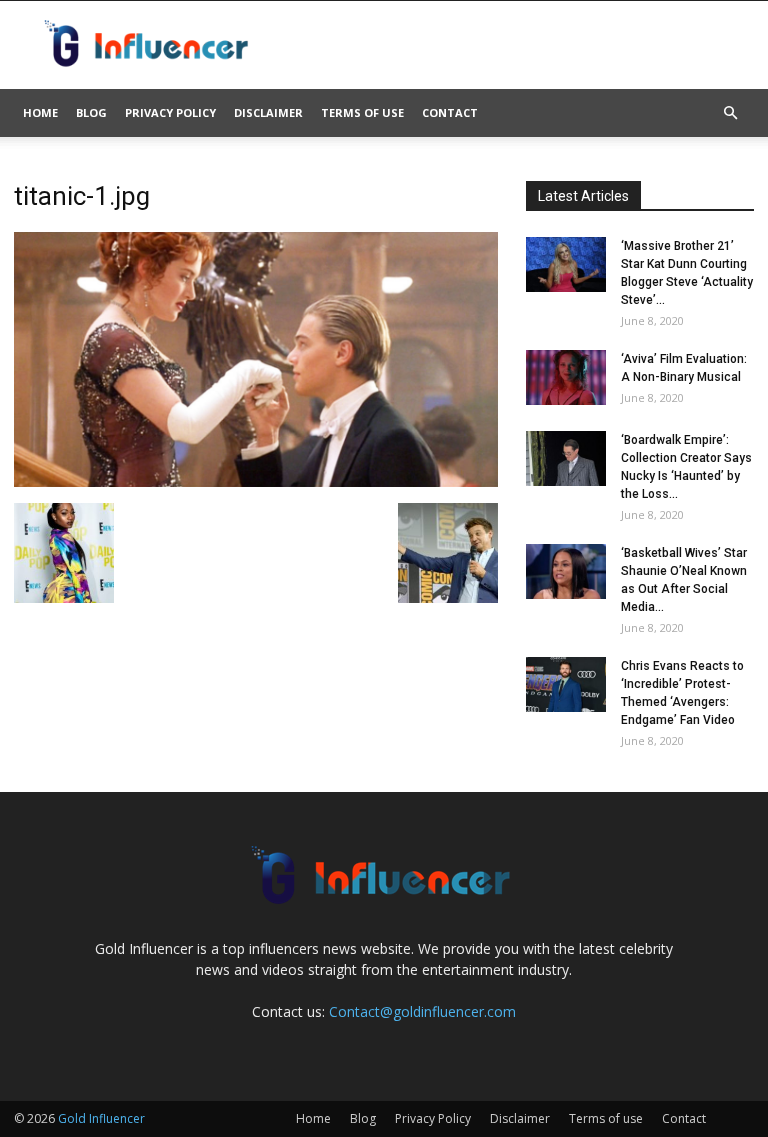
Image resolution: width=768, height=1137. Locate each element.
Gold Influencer (101, 1118)
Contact (450, 112)
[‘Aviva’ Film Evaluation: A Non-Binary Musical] (566, 377)
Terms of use (362, 112)
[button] (730, 113)
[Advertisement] (519, 45)
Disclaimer (268, 112)
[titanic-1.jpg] (256, 482)
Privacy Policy (170, 112)
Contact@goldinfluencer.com (422, 1011)
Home (40, 112)
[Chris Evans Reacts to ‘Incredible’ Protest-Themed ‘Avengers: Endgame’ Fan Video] (566, 684)
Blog (91, 112)
